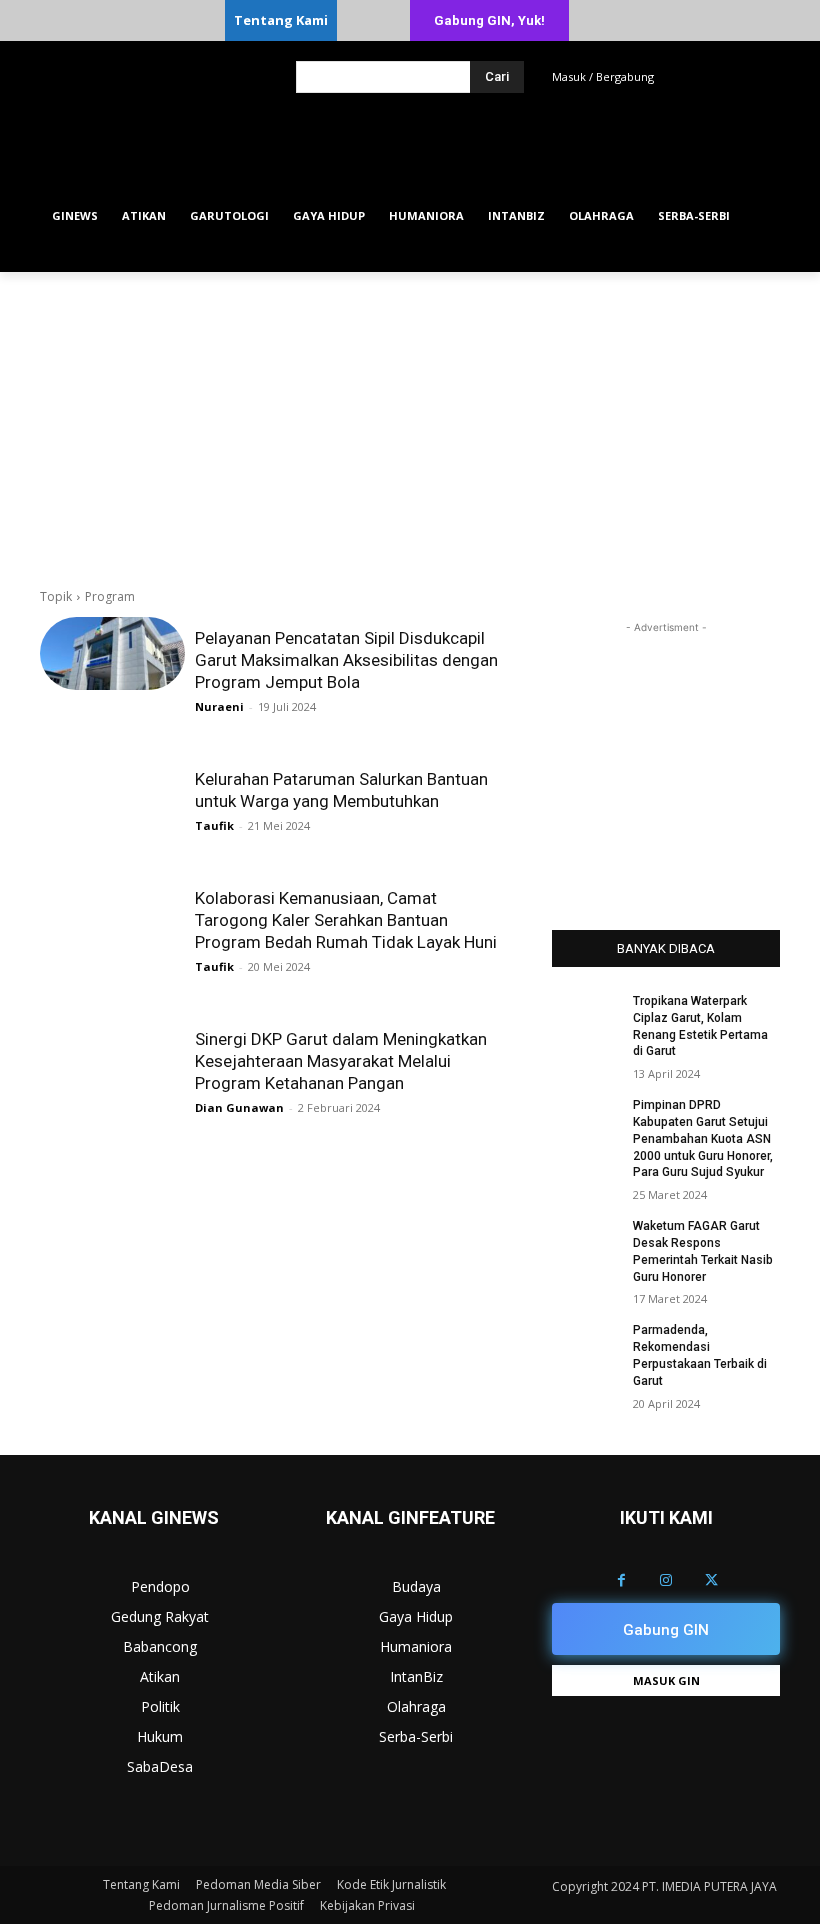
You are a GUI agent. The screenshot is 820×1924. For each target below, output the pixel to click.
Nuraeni (219, 706)
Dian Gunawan (239, 1107)
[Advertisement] (410, 422)
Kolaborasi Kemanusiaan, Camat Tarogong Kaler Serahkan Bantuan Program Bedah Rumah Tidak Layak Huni (346, 920)
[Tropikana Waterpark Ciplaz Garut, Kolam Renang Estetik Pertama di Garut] (586, 1017)
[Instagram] (666, 1580)
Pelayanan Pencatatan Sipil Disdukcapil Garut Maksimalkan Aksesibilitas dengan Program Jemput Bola (346, 660)
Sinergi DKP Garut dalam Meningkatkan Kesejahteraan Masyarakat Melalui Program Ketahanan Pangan (341, 1061)
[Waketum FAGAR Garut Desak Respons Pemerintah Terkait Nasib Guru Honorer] (586, 1242)
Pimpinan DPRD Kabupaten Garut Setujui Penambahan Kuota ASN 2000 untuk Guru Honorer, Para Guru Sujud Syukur (703, 1138)
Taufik (214, 825)
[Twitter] (711, 1580)
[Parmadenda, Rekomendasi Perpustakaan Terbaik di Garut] (586, 1346)
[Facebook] (621, 1580)
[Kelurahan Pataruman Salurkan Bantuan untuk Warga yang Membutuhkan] (112, 794)
